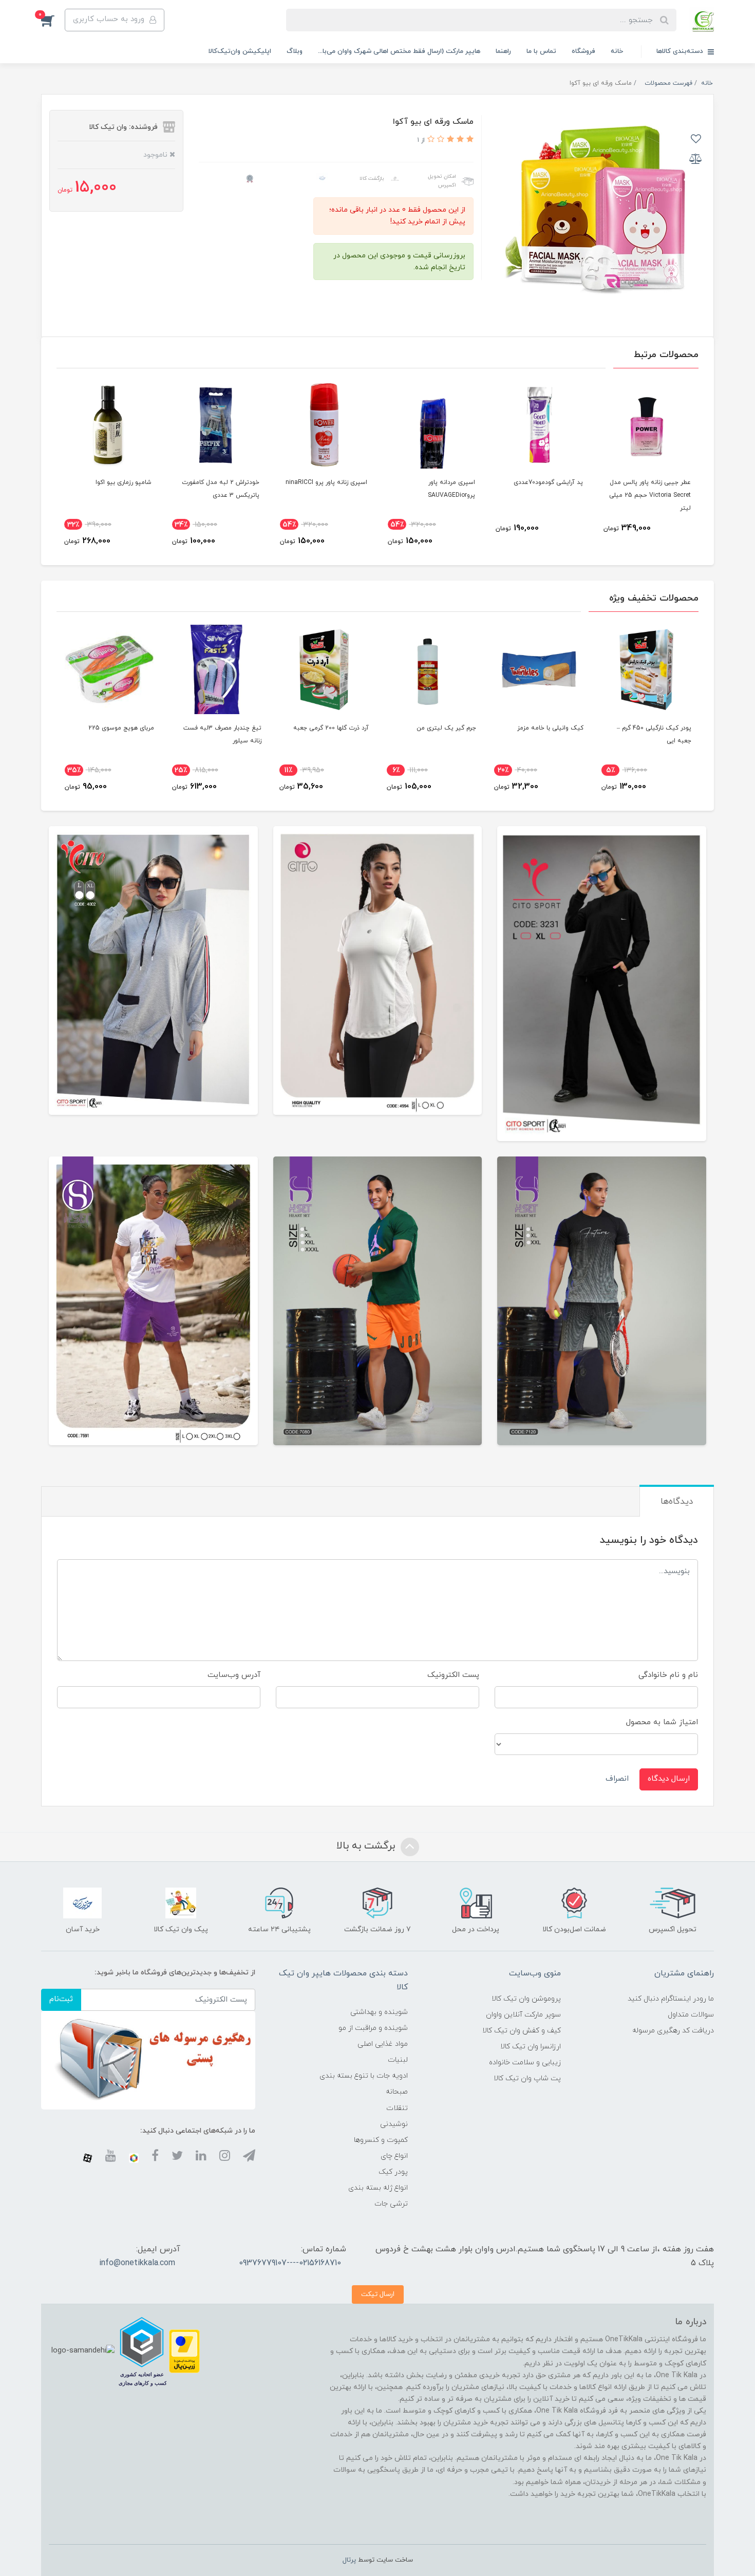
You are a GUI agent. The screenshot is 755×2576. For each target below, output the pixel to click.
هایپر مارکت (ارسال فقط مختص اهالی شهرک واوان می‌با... (399, 51)
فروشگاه (583, 51)
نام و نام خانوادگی (668, 1675)
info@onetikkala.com (137, 2263)
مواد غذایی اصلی (383, 2044)
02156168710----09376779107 (290, 2263)
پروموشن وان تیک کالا (526, 1999)
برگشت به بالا (367, 1846)
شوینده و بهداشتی (379, 2012)
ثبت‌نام (61, 1999)
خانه (617, 51)
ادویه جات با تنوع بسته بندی (364, 2076)
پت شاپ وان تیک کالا (527, 2078)
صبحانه (397, 2092)
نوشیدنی (394, 2124)
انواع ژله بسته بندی (378, 2188)
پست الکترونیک (453, 1675)
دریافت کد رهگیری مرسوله (673, 2031)
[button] (53, 20)
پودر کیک (393, 2172)
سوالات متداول (691, 2015)
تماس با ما (541, 51)
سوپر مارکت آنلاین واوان (523, 2015)
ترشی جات (391, 2204)
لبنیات (398, 2060)
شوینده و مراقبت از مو (373, 2028)
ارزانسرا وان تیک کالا (531, 2047)
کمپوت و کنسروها (381, 2140)
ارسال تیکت (378, 2294)
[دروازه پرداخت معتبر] (184, 2351)
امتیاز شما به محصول (662, 1722)
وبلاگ (295, 51)
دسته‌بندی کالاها (681, 51)
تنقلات (397, 2108)
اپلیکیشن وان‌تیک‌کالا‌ (240, 51)
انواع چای (394, 2156)
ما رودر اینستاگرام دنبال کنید (671, 1999)
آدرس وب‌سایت (234, 1675)
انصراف (617, 1779)
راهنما (503, 51)
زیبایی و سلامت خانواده (525, 2062)
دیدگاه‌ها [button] (677, 1502)
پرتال (349, 2560)
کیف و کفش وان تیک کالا (522, 2031)
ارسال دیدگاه (669, 1779)
